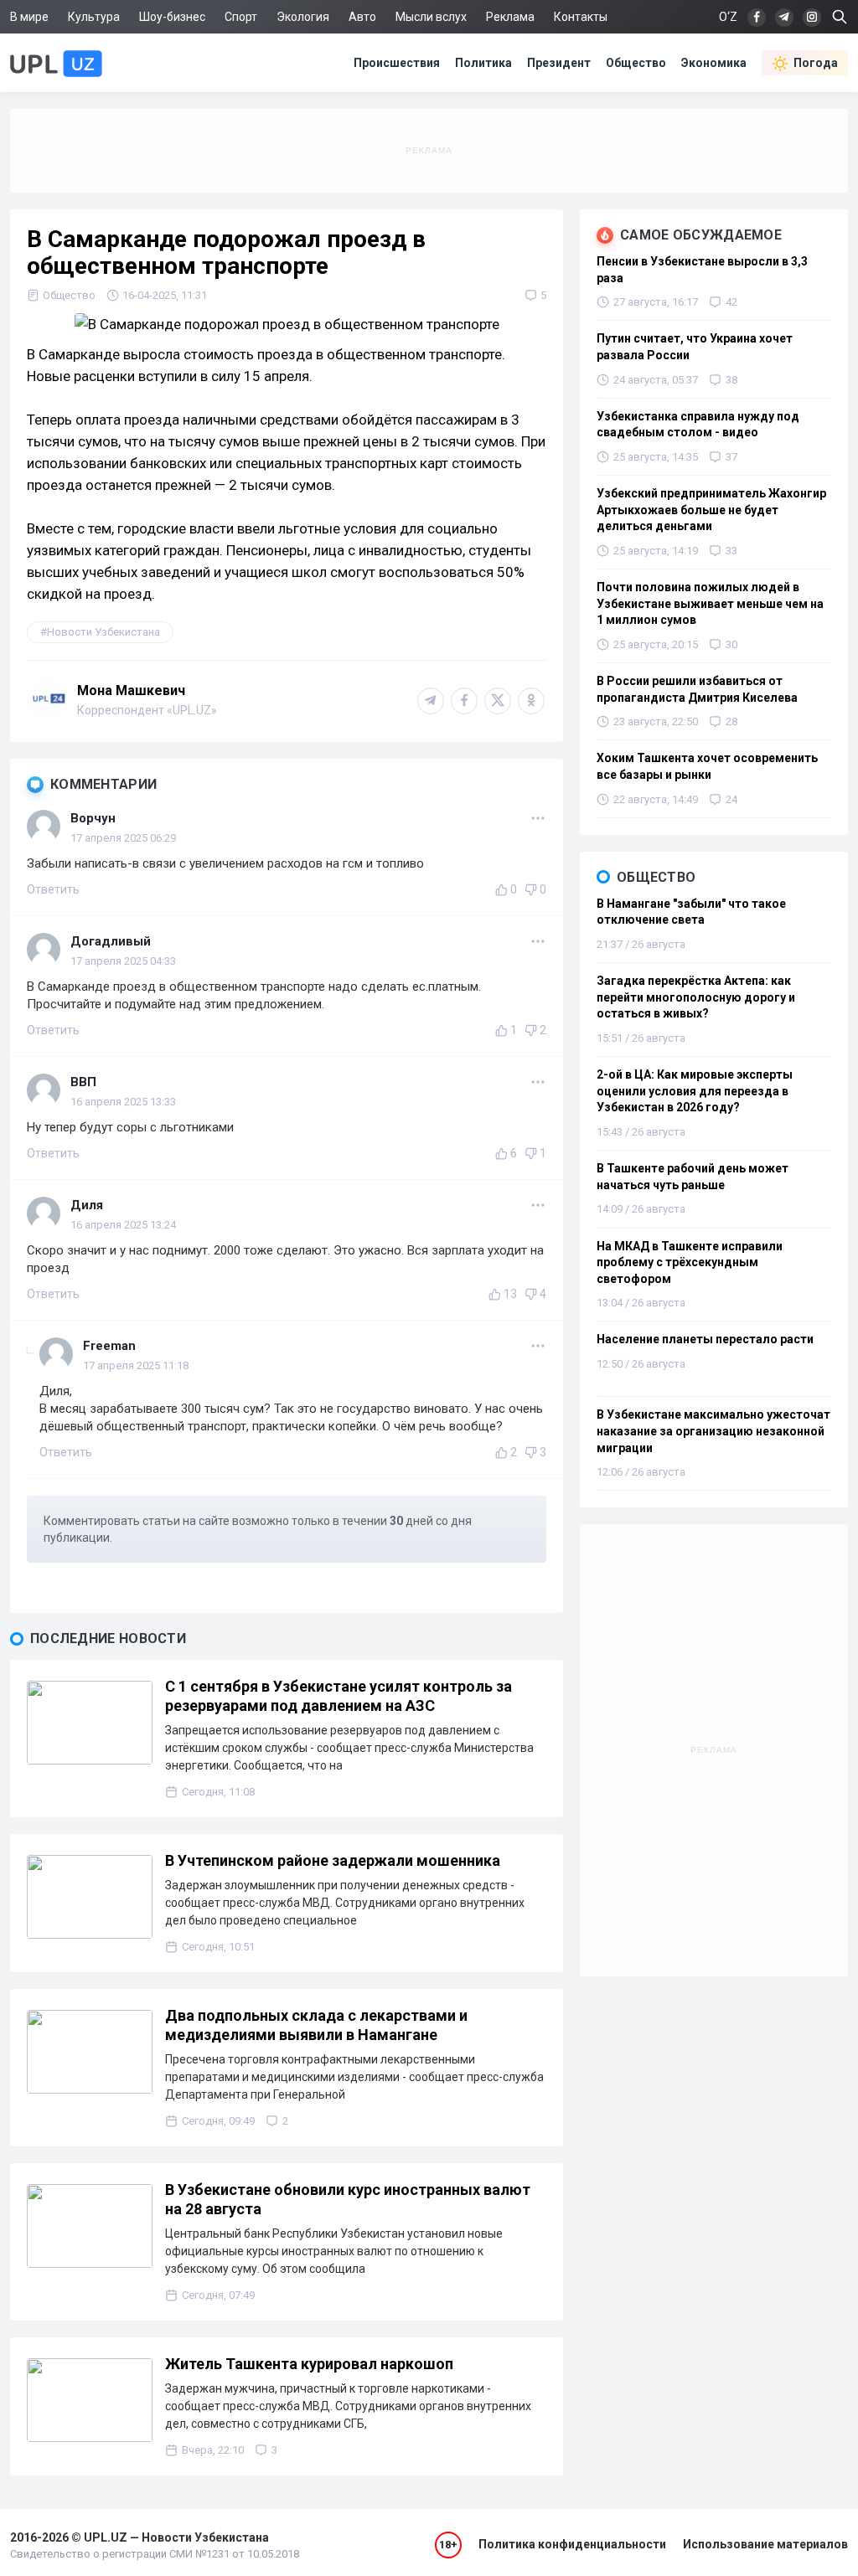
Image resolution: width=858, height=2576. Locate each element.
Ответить (53, 889)
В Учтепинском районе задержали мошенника (333, 1860)
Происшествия (397, 63)
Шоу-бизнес (172, 17)
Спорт (241, 17)
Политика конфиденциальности (572, 2544)
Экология (303, 17)
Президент (559, 63)
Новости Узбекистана (103, 632)
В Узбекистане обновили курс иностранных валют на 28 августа (348, 2199)
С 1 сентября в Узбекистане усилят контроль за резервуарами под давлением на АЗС (339, 1696)
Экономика (714, 63)
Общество (636, 63)
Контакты (581, 17)
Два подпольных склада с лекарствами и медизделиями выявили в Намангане (316, 2025)
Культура (94, 17)
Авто (362, 17)
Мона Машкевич (131, 690)
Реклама (510, 17)
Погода (816, 63)
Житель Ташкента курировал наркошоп (309, 2364)
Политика (483, 63)
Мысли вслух (431, 17)
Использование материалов (765, 2544)
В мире (29, 17)
